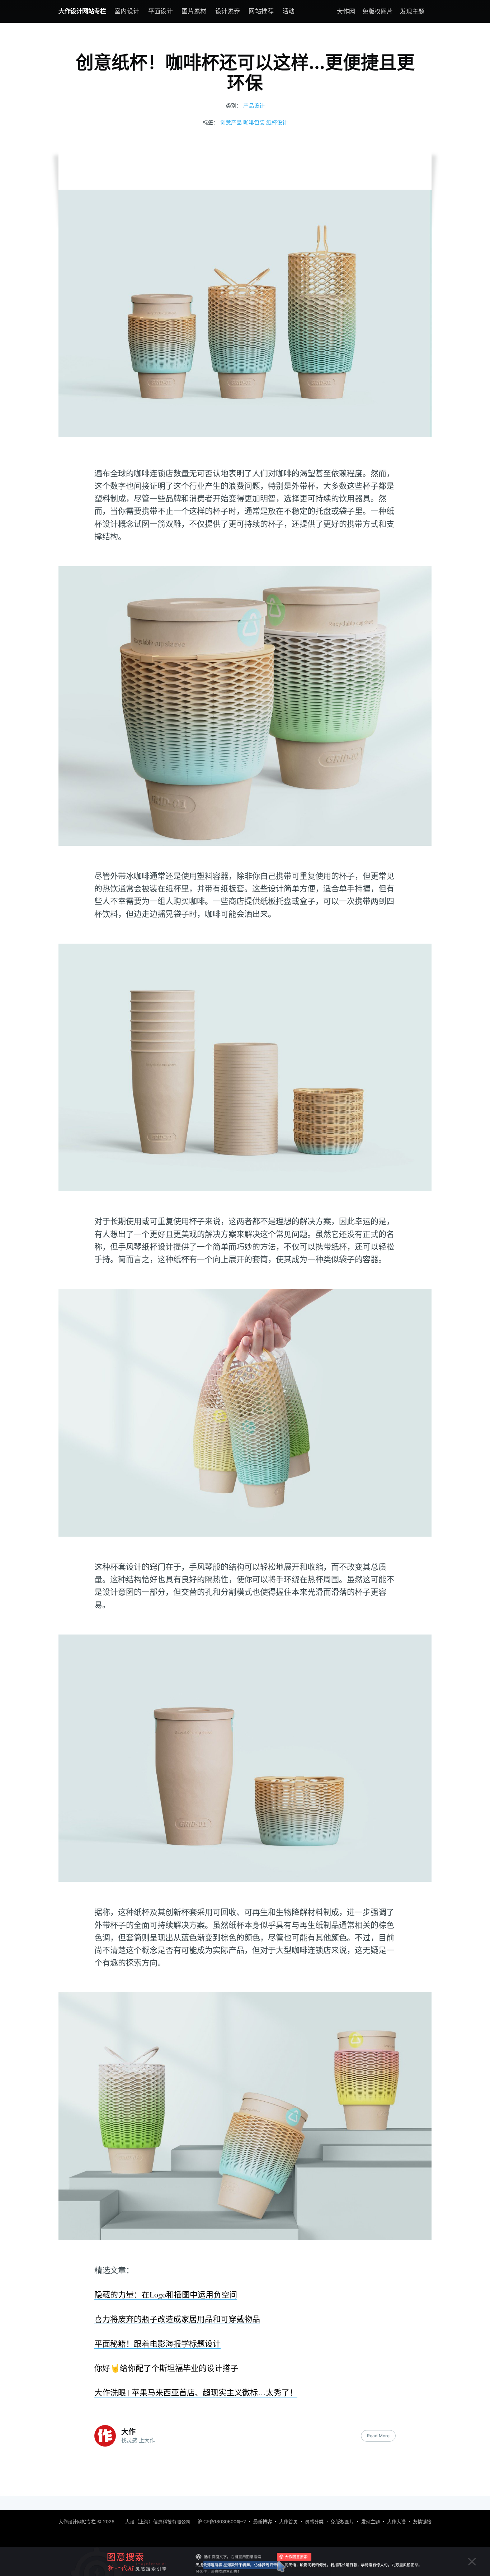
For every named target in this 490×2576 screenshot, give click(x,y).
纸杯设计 (277, 122)
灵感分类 (314, 2522)
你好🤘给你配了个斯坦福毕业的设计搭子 (166, 2368)
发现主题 (412, 11)
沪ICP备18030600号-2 (222, 2522)
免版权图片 (378, 11)
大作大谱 (396, 2522)
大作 (128, 2432)
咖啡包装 (254, 122)
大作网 (346, 11)
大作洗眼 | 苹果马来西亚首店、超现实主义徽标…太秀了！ (196, 2392)
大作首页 (288, 2522)
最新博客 (263, 2522)
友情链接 (422, 2522)
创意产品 (231, 122)
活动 (289, 11)
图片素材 (194, 11)
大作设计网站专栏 (82, 11)
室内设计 (127, 11)
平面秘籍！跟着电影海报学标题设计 (157, 2343)
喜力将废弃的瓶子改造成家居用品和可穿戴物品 (177, 2319)
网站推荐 (261, 11)
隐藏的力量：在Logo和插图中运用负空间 (166, 2294)
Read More (378, 2436)
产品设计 (254, 106)
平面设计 (161, 11)
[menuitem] (127, 11)
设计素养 (228, 11)
